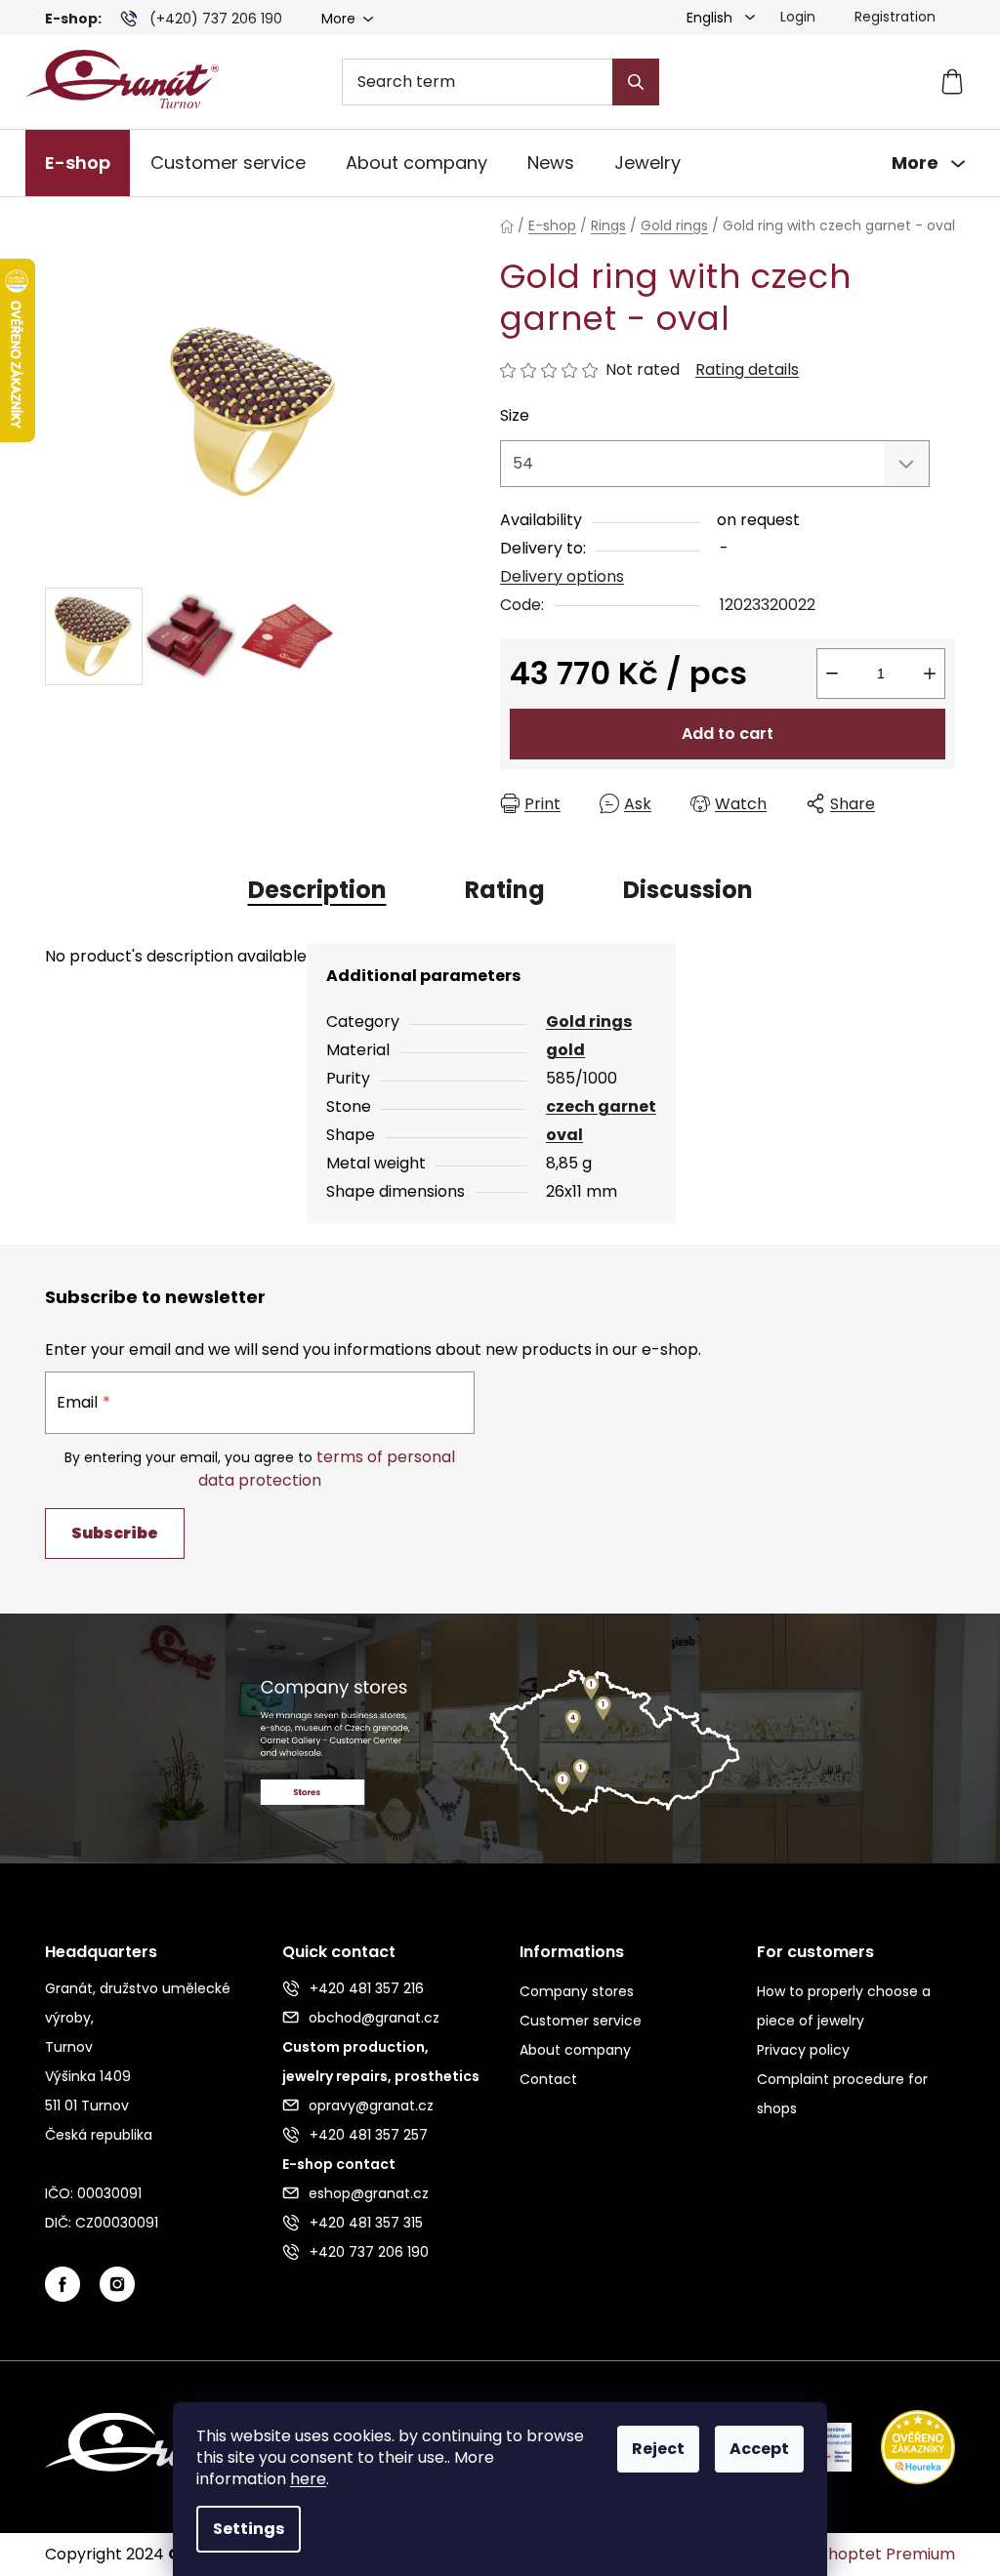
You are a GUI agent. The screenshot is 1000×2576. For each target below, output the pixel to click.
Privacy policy (803, 2050)
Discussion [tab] (688, 890)
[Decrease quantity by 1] (832, 674)
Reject (658, 2449)
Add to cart (728, 734)
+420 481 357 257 (369, 2135)
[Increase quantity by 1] (930, 674)
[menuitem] (78, 163)
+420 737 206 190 (369, 2252)
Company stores (577, 1991)
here (308, 2479)
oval (564, 1135)
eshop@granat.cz (369, 2193)
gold (565, 1050)
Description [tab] (317, 890)
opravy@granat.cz (371, 2106)
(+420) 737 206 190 (216, 19)
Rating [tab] (505, 890)
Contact (548, 2079)
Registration (895, 17)
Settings (249, 2529)
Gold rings (589, 1022)
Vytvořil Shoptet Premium (856, 2555)
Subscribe (115, 1533)
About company (575, 2050)
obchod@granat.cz (374, 2018)
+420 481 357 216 (367, 1988)
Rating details (747, 370)
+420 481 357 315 (366, 2223)
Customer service (581, 2021)
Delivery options (562, 576)
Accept (759, 2449)
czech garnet (601, 1106)
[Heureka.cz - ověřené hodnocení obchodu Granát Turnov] (903, 2446)
